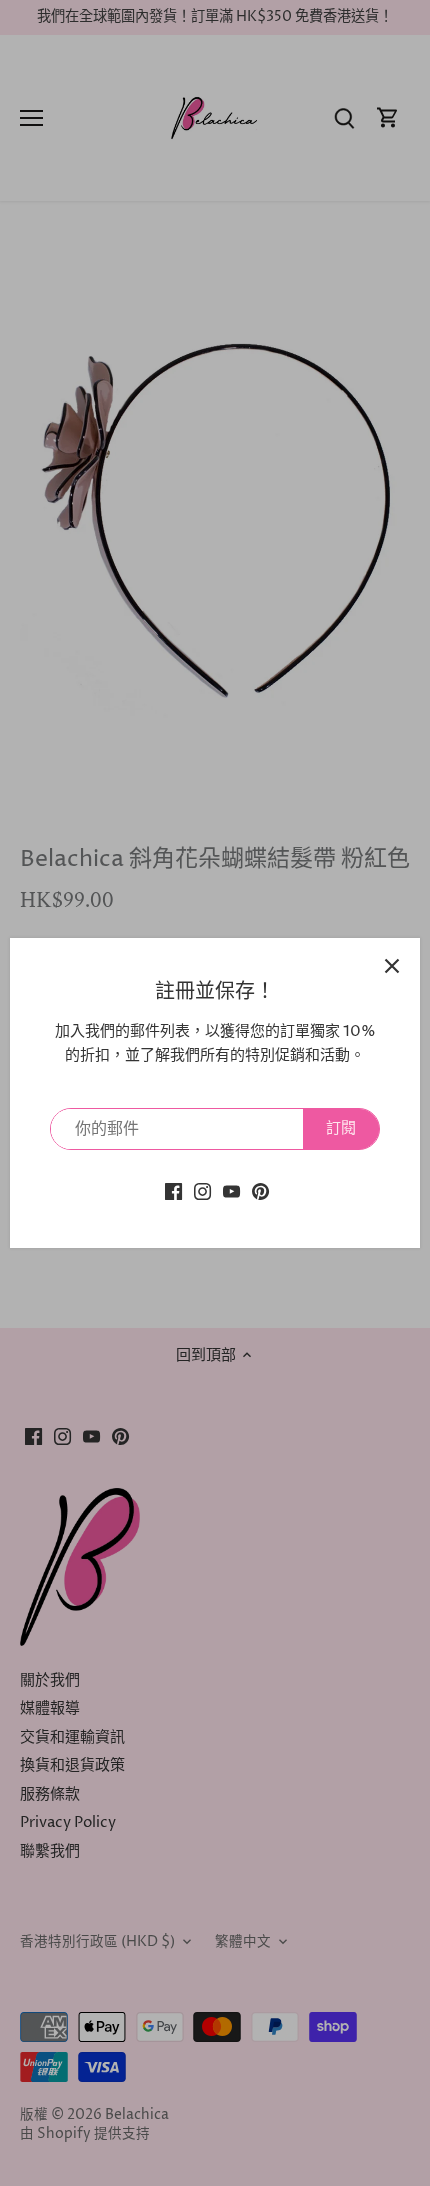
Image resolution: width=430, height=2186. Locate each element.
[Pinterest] (260, 1190)
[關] (392, 966)
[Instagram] (202, 1190)
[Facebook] (173, 1190)
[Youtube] (231, 1190)
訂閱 (341, 1128)
